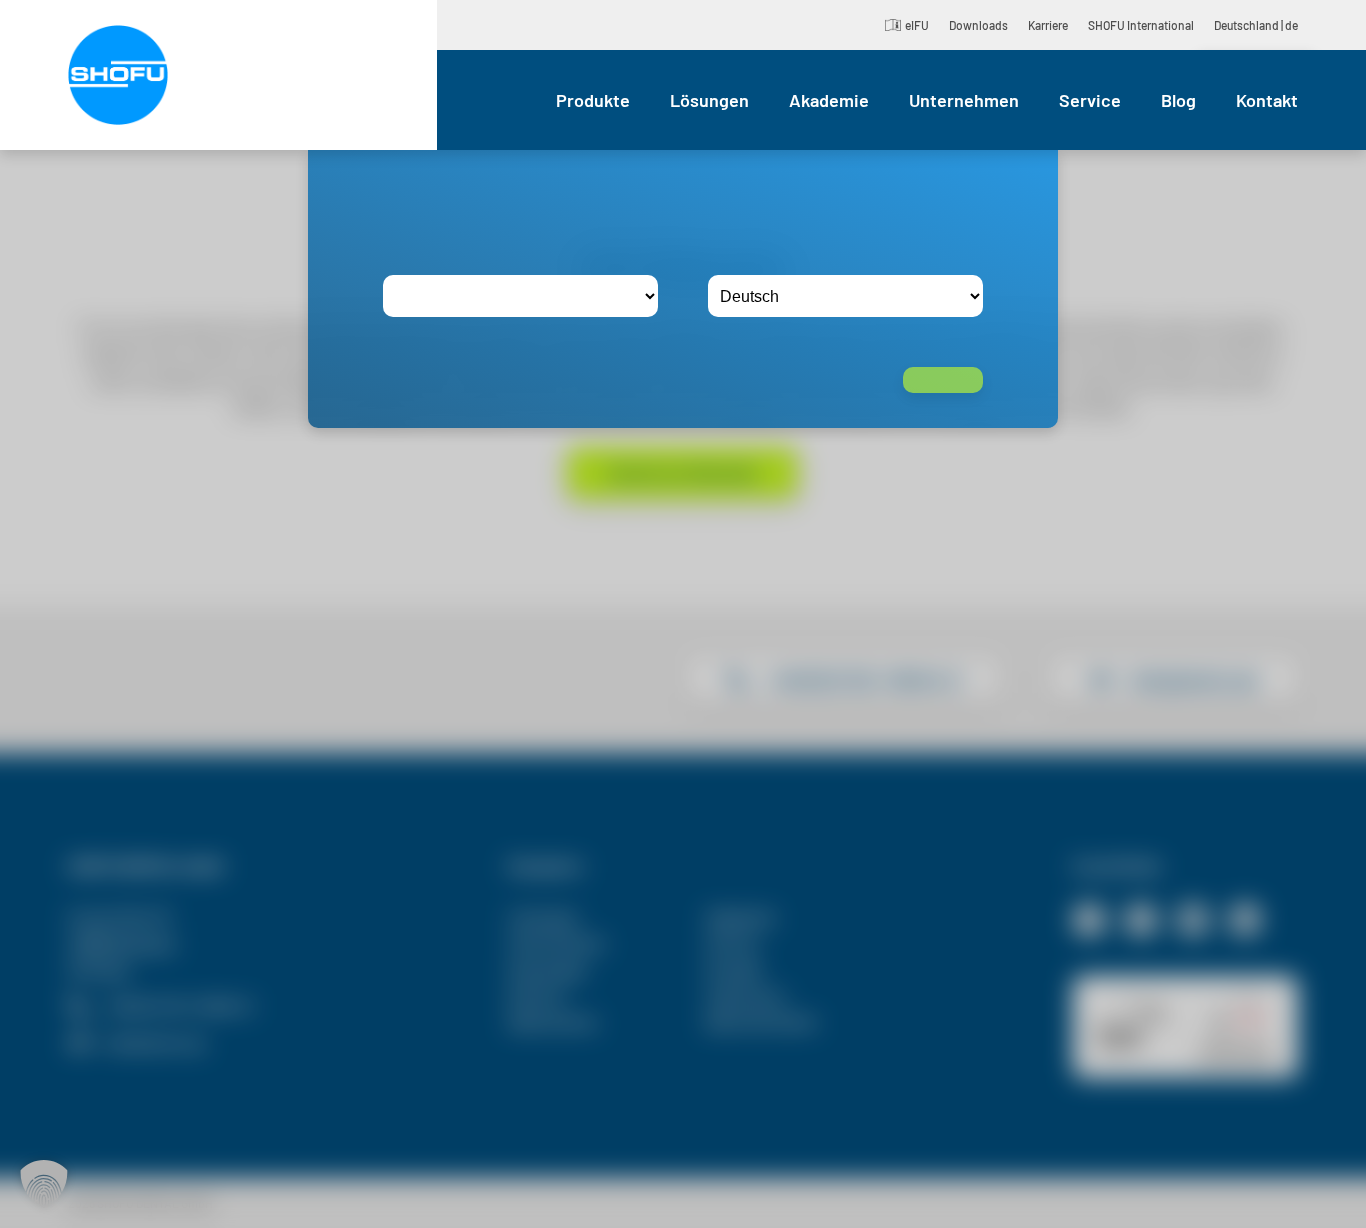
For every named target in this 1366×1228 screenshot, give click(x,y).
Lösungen (709, 100)
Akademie (829, 100)
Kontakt (1267, 100)
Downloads (978, 25)
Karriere (1048, 25)
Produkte (593, 100)
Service (1090, 100)
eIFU (917, 25)
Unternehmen (964, 100)
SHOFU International (1141, 25)
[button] (44, 1184)
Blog (1178, 100)
